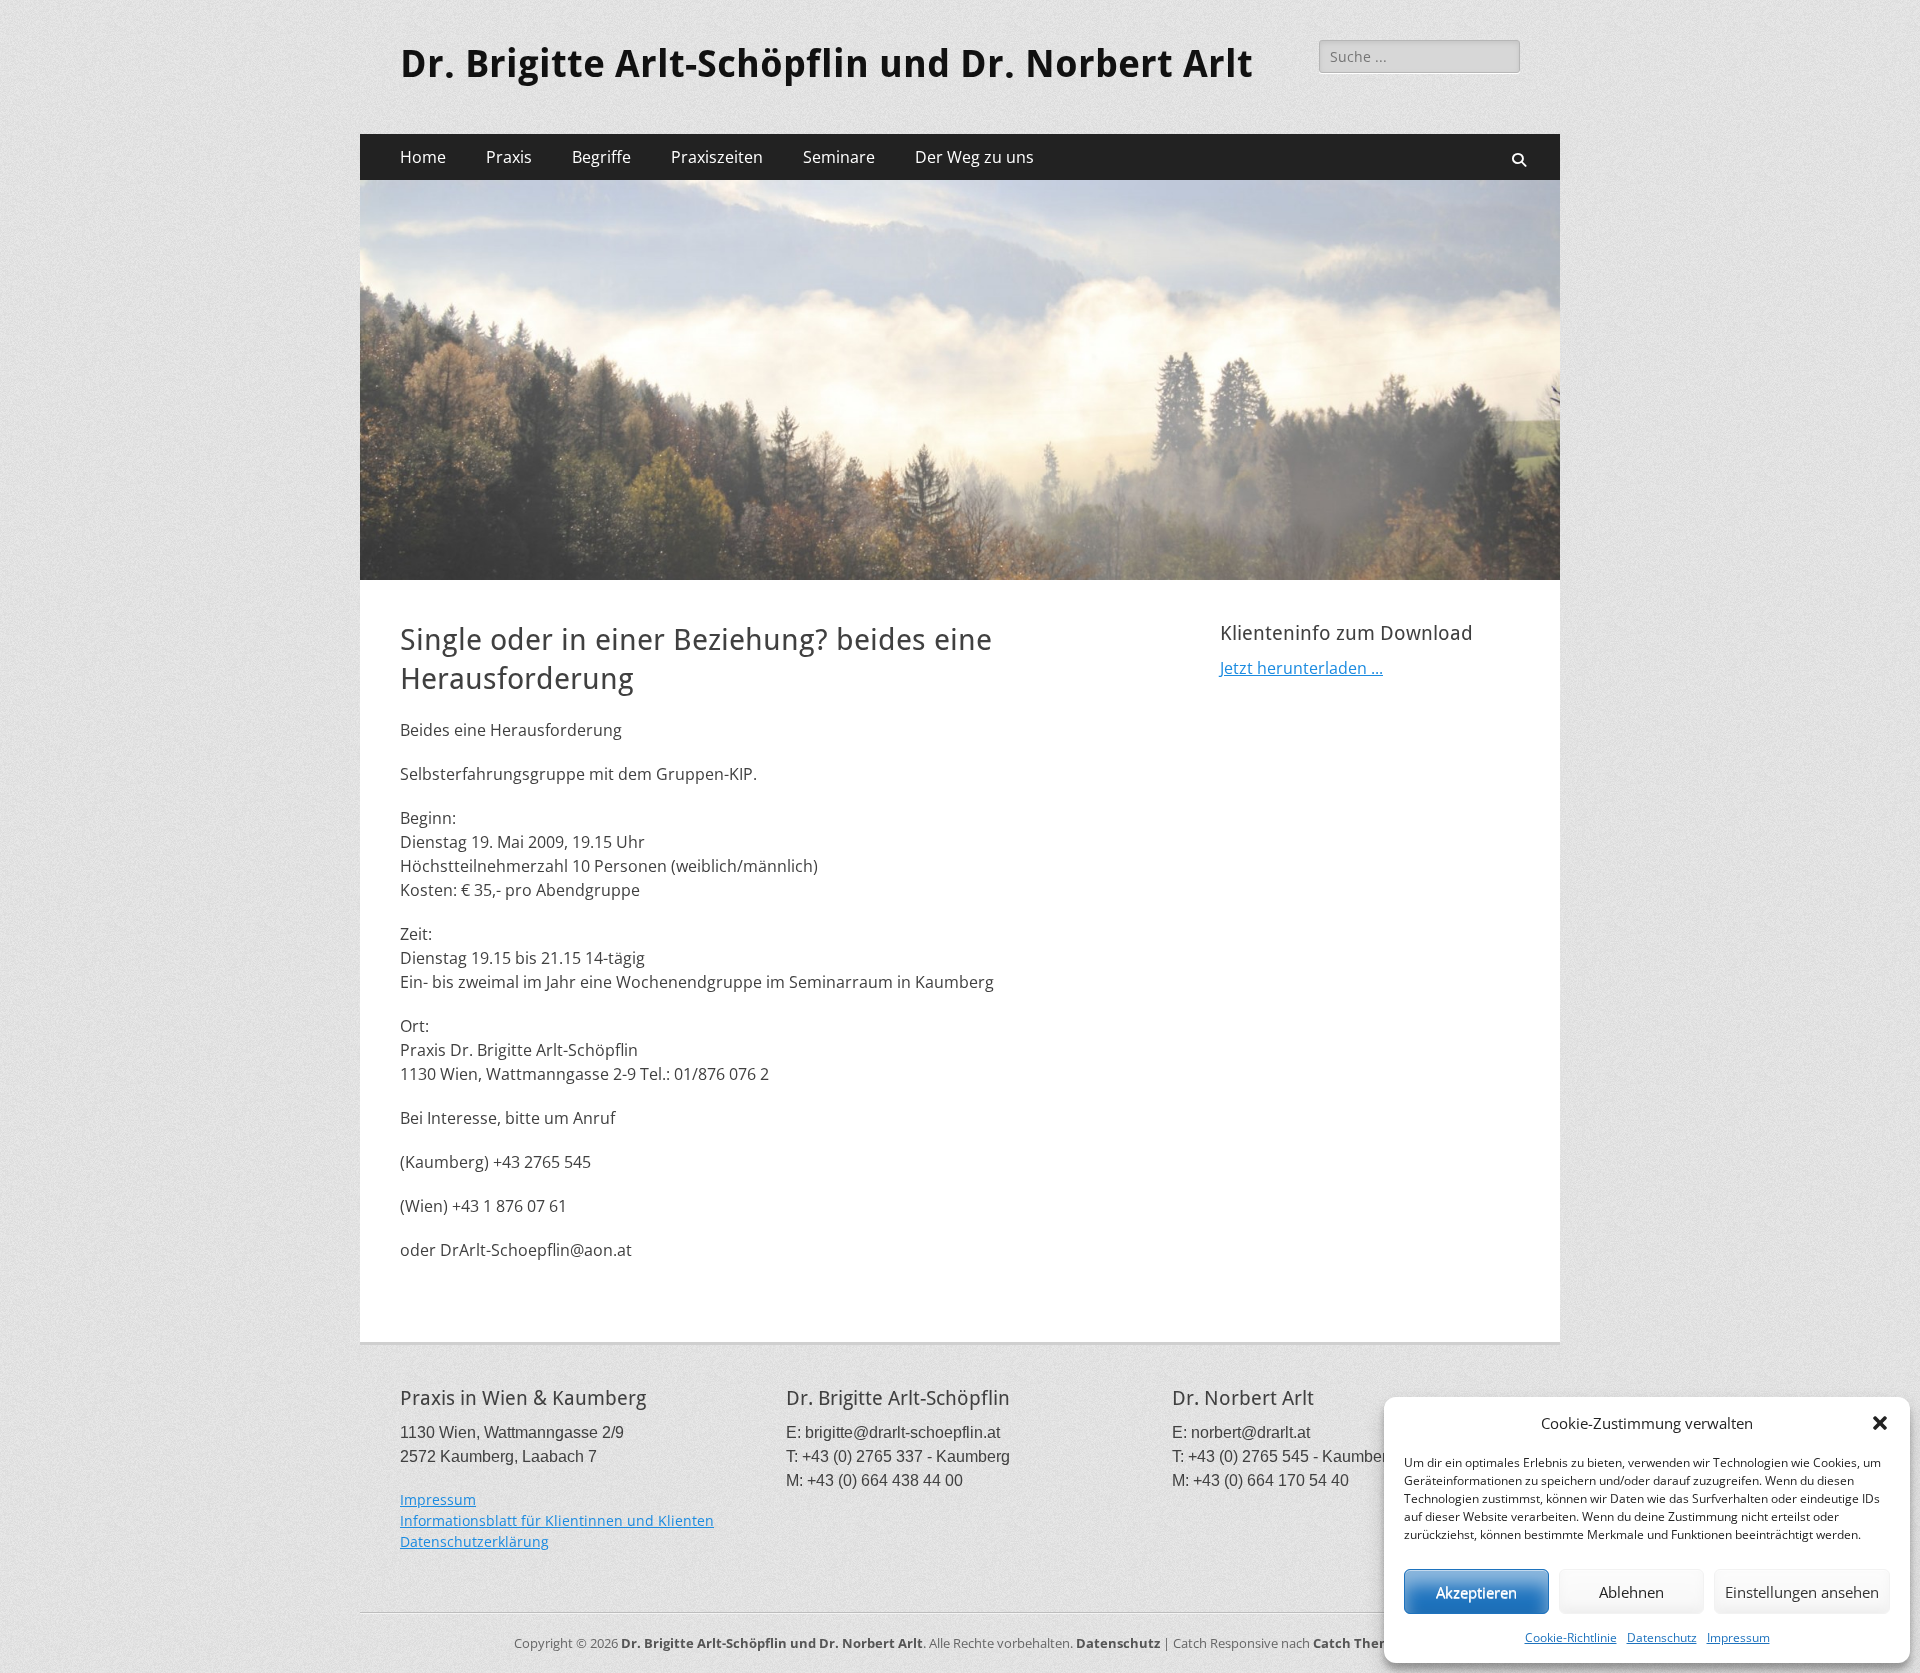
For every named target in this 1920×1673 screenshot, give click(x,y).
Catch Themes (1359, 1643)
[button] (1880, 1423)
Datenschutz (1662, 1637)
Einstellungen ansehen (1802, 1592)
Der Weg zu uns (974, 157)
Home (423, 157)
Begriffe (601, 157)
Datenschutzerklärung (474, 1541)
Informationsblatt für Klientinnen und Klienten (557, 1520)
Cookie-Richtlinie (1571, 1637)
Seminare (839, 157)
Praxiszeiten (717, 157)
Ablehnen (1631, 1592)
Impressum (1738, 1637)
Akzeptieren (1476, 1592)
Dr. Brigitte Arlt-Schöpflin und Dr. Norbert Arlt (826, 64)
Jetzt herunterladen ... (1301, 668)
